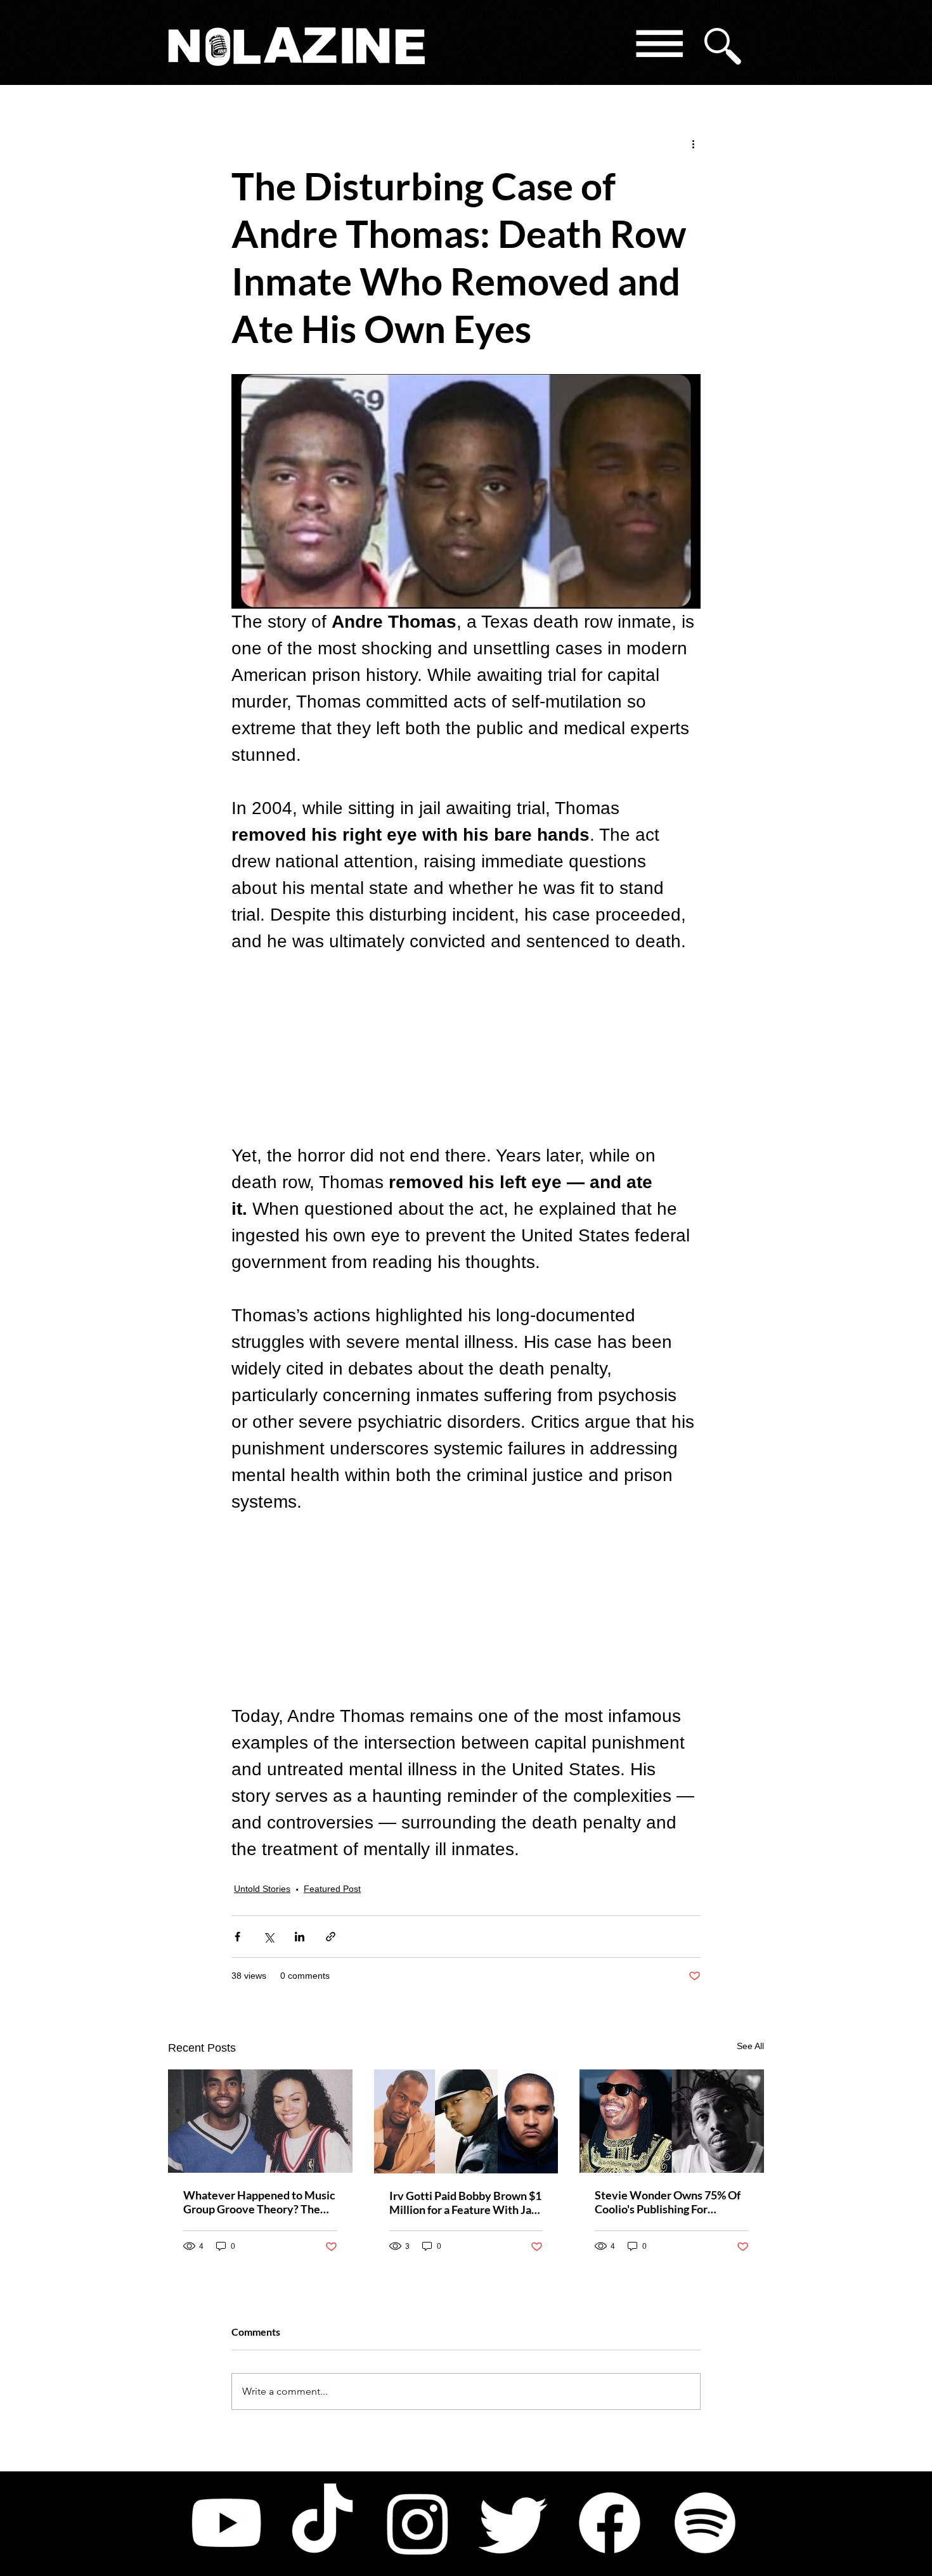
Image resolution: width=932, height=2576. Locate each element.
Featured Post (332, 1889)
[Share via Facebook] (237, 1937)
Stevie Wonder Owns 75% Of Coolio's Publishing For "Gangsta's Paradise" (668, 2202)
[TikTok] (322, 2523)
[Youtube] (226, 2523)
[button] (658, 46)
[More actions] (693, 143)
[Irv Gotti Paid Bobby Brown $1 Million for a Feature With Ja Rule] (466, 2121)
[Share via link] (331, 1937)
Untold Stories (262, 1889)
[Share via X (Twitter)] (269, 1937)
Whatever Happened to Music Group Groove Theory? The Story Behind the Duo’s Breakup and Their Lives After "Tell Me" (259, 2202)
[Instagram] (418, 2523)
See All (750, 2046)
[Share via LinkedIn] (300, 1937)
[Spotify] (705, 2523)
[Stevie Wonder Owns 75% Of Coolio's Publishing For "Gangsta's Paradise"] (672, 2121)
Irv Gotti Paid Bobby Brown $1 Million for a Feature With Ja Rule (465, 2203)
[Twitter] (514, 2523)
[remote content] (466, 1049)
